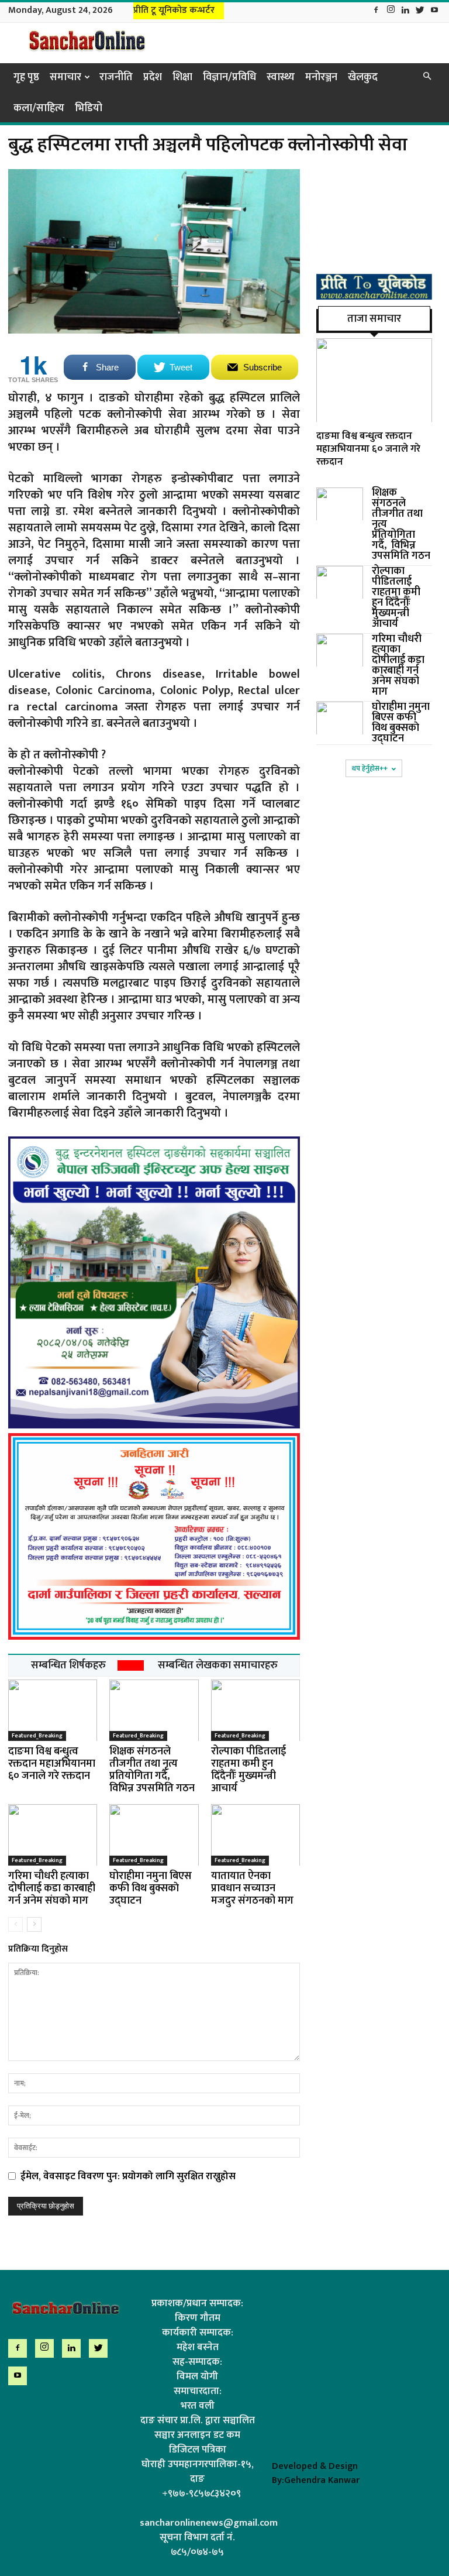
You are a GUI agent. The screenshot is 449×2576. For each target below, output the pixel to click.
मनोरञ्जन (321, 77)
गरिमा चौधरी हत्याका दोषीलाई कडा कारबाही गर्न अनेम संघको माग (52, 1888)
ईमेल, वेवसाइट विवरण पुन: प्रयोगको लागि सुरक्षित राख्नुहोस (128, 2176)
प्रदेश (153, 77)
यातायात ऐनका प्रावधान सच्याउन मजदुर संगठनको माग (252, 1888)
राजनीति (116, 77)
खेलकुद (363, 77)
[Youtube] (434, 11)
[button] (427, 77)
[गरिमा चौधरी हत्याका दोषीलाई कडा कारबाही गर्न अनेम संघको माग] (53, 1835)
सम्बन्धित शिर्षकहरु (68, 1665)
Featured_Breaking (37, 1736)
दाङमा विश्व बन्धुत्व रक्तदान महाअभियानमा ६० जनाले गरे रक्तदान (52, 1764)
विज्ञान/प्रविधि (229, 77)
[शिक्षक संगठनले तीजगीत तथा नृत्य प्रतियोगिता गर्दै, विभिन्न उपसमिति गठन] (154, 1710)
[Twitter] (420, 11)
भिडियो (89, 108)
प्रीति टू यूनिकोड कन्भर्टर (174, 10)
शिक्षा (182, 77)
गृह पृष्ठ (26, 77)
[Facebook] (376, 11)
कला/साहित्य (39, 108)
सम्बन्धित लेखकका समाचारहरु (218, 1665)
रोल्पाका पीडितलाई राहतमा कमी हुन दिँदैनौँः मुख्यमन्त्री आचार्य (248, 1770)
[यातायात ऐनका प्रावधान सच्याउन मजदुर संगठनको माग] (255, 1835)
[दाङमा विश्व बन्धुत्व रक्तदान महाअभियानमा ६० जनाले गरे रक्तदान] (53, 1710)
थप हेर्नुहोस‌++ (370, 768)
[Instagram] (391, 11)
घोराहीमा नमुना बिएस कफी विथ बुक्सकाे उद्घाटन (151, 1888)
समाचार (65, 77)
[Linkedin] (405, 11)
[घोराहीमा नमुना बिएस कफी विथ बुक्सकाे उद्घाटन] (154, 1835)
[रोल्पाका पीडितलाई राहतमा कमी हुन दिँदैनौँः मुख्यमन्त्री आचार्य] (255, 1710)
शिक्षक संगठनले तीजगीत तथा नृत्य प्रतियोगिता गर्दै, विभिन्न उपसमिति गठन (152, 1770)
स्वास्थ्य (281, 77)
